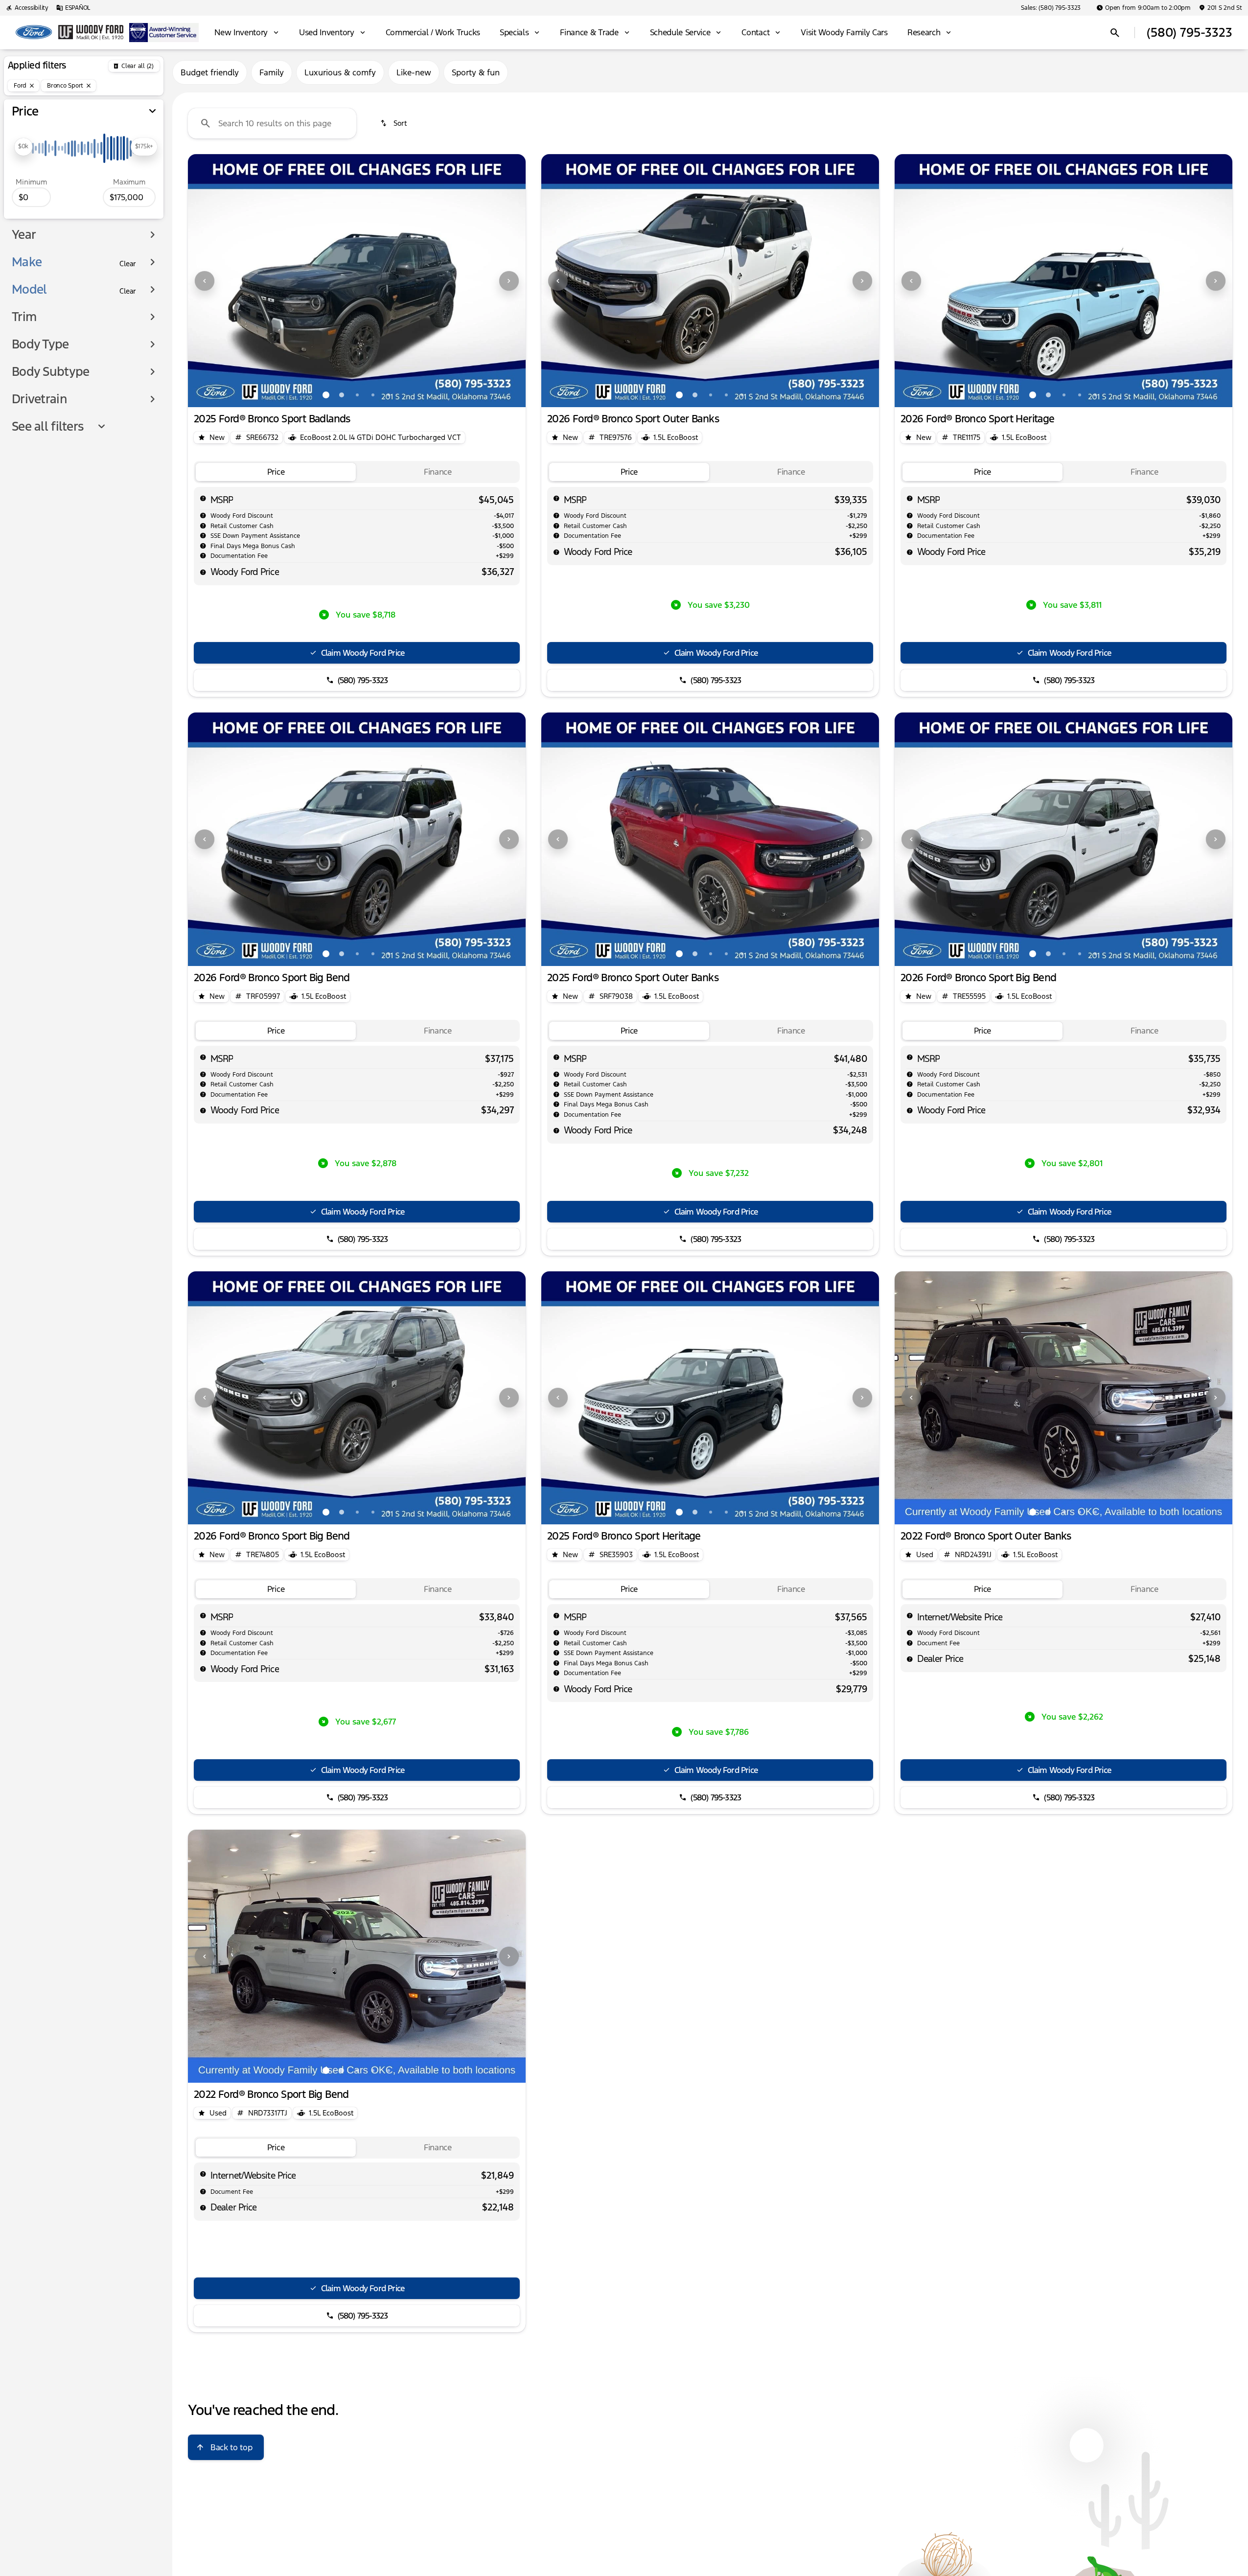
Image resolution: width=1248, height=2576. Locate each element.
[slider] (23, 147)
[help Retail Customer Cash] (203, 526)
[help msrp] (203, 498)
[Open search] (1115, 33)
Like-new (414, 72)
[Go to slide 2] (342, 395)
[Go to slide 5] (389, 395)
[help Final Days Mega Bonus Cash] (203, 546)
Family (272, 72)
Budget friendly (210, 72)
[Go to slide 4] (373, 395)
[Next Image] (509, 281)
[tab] (276, 472)
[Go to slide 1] (326, 395)
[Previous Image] (205, 281)
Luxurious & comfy (340, 72)
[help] (203, 555)
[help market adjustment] (203, 515)
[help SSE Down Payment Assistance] (203, 535)
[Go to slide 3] (357, 395)
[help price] (203, 572)
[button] (213, 281)
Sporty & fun (476, 72)
